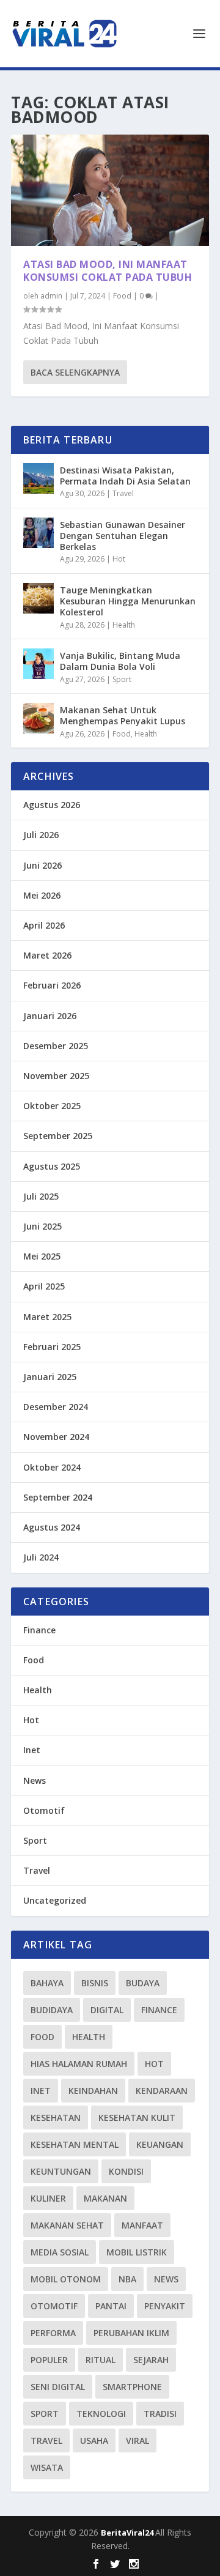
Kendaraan (162, 2091)
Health (124, 625)
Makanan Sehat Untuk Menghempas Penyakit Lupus (123, 715)
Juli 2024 (41, 1557)
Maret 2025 (47, 1317)
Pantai (111, 2306)
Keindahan (93, 2091)
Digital (107, 2010)
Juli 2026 (41, 835)
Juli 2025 (41, 1196)
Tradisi (160, 2414)
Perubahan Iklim (131, 2333)
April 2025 (44, 1286)
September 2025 (58, 1136)
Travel (123, 493)
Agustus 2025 (52, 1166)
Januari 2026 (50, 1016)
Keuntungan (61, 2171)
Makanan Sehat (67, 2225)
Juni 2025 (42, 1226)
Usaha (94, 2441)
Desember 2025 (56, 1046)
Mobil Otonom (66, 2279)
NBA (127, 2279)
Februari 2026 (52, 985)
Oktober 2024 (52, 1467)
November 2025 (56, 1076)
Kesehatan (56, 2118)
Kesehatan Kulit (137, 2118)
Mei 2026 (42, 895)
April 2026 (44, 925)
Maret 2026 (47, 955)
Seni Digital (58, 2387)
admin (51, 296)
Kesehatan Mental (75, 2144)
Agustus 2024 (52, 1527)
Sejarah (151, 2360)
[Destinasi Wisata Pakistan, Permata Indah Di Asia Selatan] (38, 478)
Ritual (101, 2360)
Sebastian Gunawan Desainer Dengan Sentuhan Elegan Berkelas (123, 536)
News (35, 1780)
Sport (122, 679)
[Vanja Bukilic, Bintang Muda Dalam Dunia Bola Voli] (38, 664)
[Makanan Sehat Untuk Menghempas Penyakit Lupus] (38, 718)
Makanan (105, 2198)
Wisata (47, 2467)
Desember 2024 (56, 1407)
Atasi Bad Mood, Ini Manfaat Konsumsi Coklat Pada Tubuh (108, 271)
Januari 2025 (50, 1377)
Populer (49, 2360)
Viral (137, 2441)
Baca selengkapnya (75, 372)
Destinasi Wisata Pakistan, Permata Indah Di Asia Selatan (125, 476)
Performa (53, 2333)
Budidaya (52, 2010)
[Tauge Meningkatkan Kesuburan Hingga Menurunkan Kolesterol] (38, 598)
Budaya (143, 1983)
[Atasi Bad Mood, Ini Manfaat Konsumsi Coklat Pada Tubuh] (110, 190)
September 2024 (58, 1497)
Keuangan (160, 2144)
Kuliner (48, 2198)
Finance (39, 1630)
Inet (32, 1750)
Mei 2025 (42, 1256)
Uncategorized (55, 1900)
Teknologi (101, 2414)
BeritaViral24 (128, 2533)
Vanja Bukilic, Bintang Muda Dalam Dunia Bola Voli (120, 661)
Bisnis (95, 1983)
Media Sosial (60, 2252)
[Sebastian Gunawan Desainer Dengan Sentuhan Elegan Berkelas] (38, 533)
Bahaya (47, 1983)
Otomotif (44, 1810)
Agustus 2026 (52, 805)
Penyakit (165, 2306)
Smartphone (132, 2387)
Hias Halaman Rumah (79, 2064)
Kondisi (126, 2171)
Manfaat (142, 2225)
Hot (119, 559)
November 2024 (56, 1437)
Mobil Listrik (137, 2252)
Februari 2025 (52, 1347)
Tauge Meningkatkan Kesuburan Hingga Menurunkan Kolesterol (128, 601)
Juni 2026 (42, 865)
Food (122, 296)
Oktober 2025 (52, 1106)
